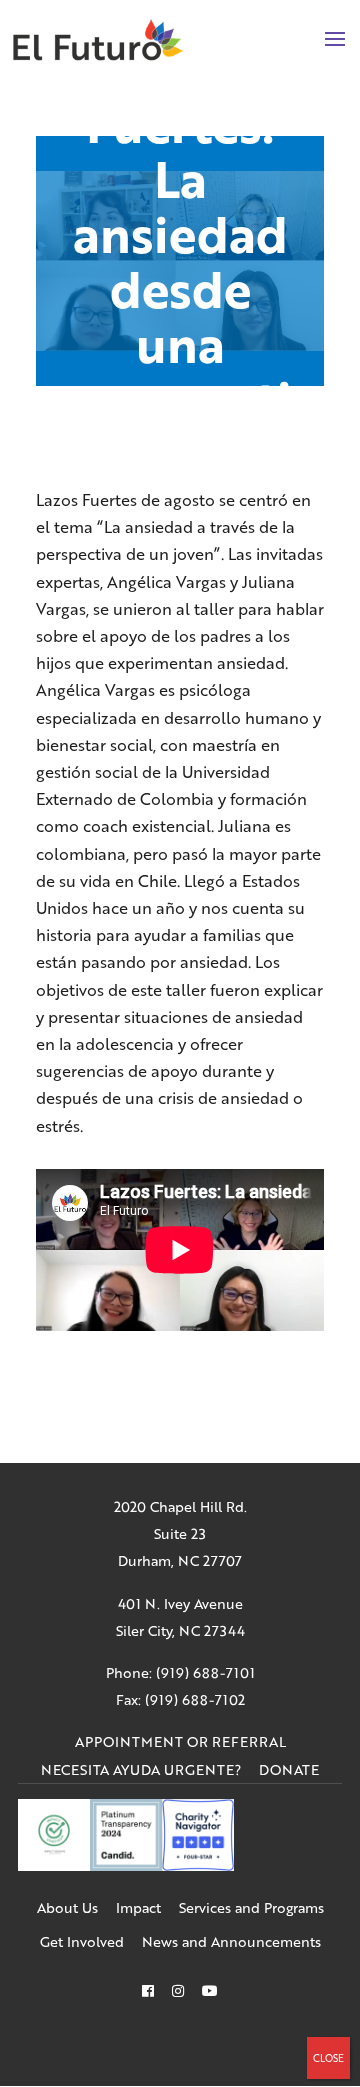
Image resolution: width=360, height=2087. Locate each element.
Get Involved (82, 1941)
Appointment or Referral (180, 1741)
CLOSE (328, 2058)
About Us (67, 1907)
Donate (289, 1769)
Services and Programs (251, 1907)
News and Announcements (231, 1941)
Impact (138, 1907)
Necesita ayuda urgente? (141, 1769)
